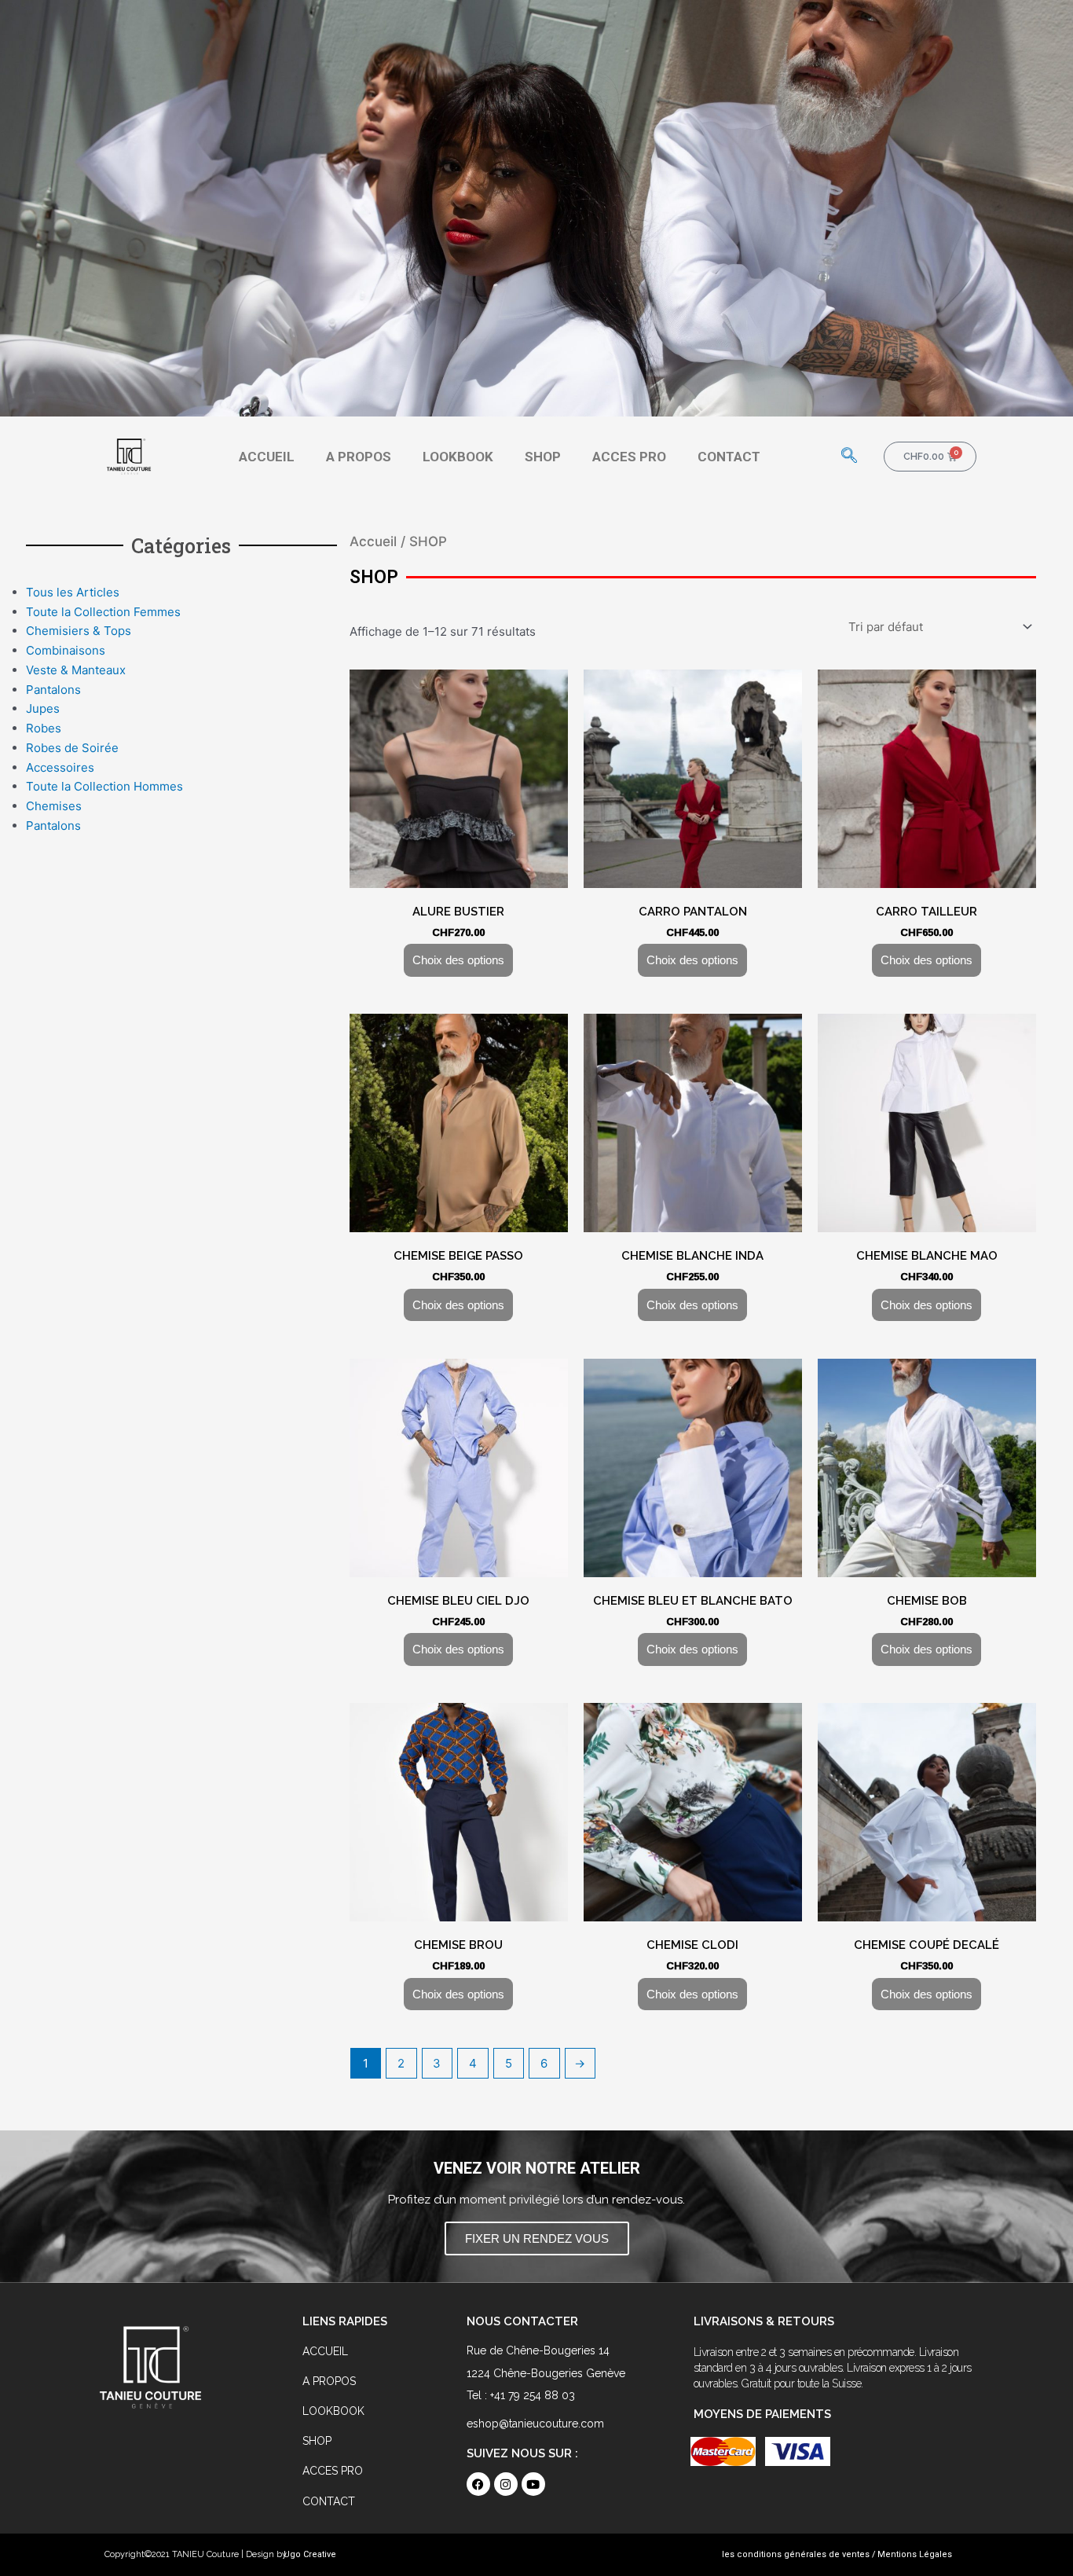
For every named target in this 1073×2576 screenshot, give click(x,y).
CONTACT (729, 457)
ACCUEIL (267, 457)
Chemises (54, 806)
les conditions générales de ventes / (799, 2554)
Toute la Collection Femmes (103, 612)
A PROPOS (359, 457)
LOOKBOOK (458, 457)
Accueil (373, 541)
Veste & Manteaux (76, 670)
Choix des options (458, 960)
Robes (44, 728)
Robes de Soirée (72, 748)
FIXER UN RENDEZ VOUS (537, 2238)
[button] (849, 457)
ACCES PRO (629, 457)
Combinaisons (66, 650)
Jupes (43, 708)
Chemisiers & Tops (79, 631)
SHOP (543, 457)
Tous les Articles (73, 592)
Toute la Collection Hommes (104, 786)
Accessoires (60, 767)
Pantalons (53, 690)
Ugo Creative (310, 2554)
